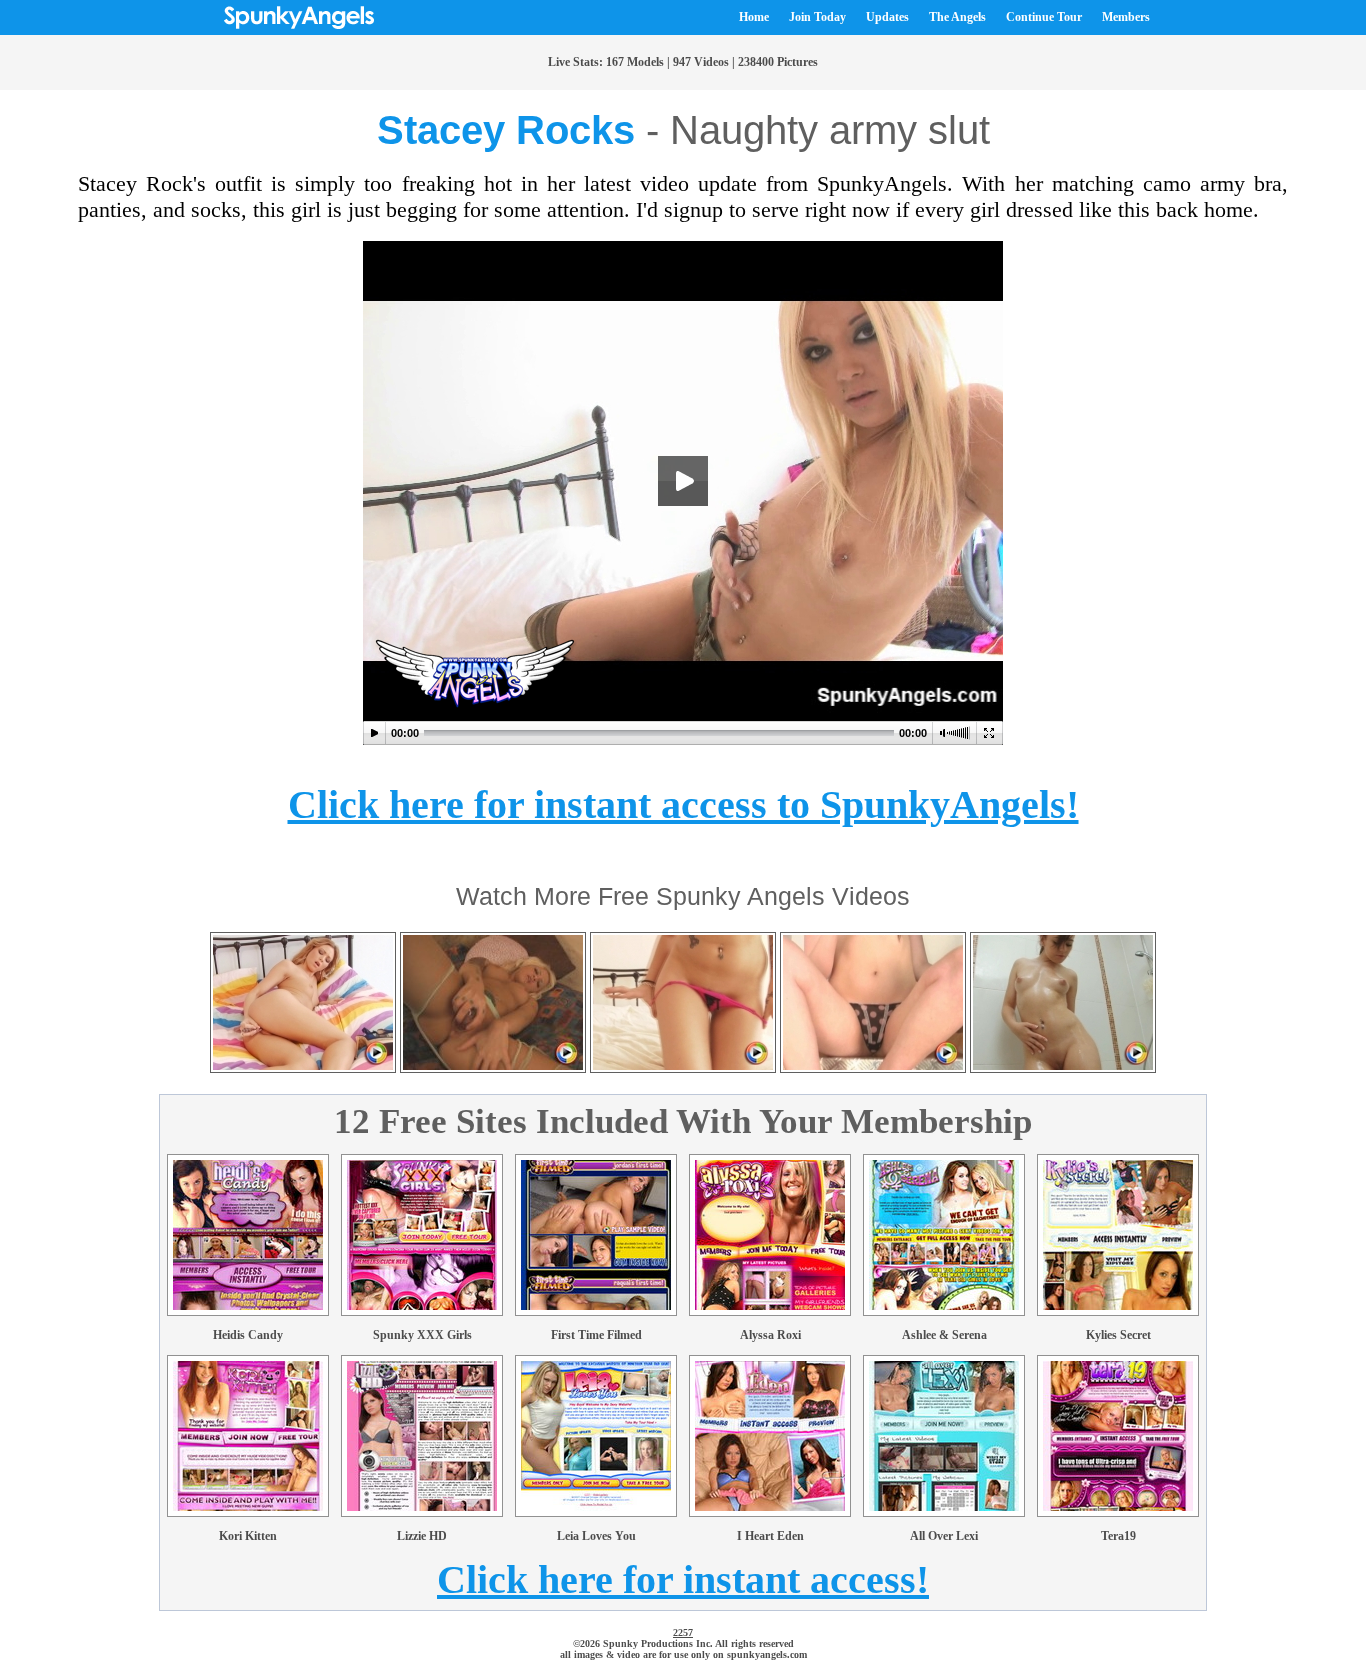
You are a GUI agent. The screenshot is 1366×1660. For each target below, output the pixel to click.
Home (754, 17)
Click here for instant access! (683, 1579)
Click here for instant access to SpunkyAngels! (683, 804)
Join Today (817, 17)
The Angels (957, 17)
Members (1126, 17)
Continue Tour (1044, 17)
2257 (683, 1632)
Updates (887, 17)
